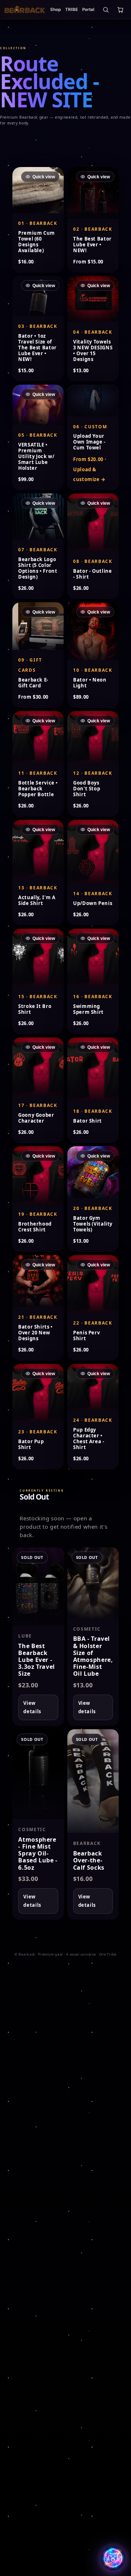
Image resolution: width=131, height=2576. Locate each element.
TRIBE (72, 9)
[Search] (106, 9)
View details (32, 1707)
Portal (88, 9)
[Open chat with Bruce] (113, 2558)
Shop (55, 9)
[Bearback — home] (25, 9)
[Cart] (120, 9)
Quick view (44, 176)
